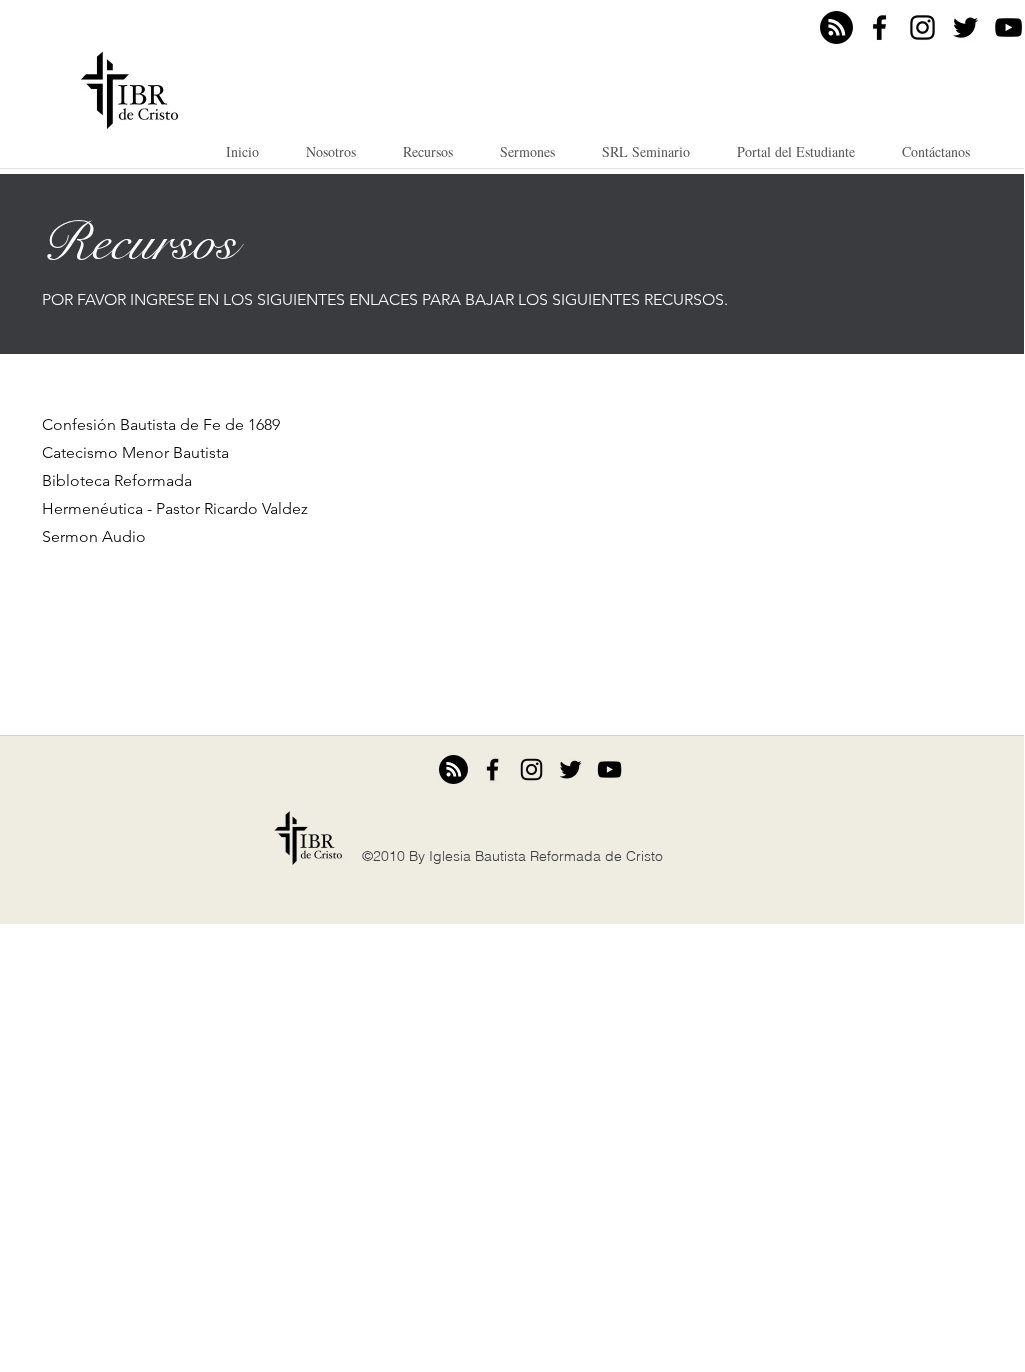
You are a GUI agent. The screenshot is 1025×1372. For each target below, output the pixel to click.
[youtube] (1008, 27)
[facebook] (879, 27)
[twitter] (965, 27)
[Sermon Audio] (836, 27)
